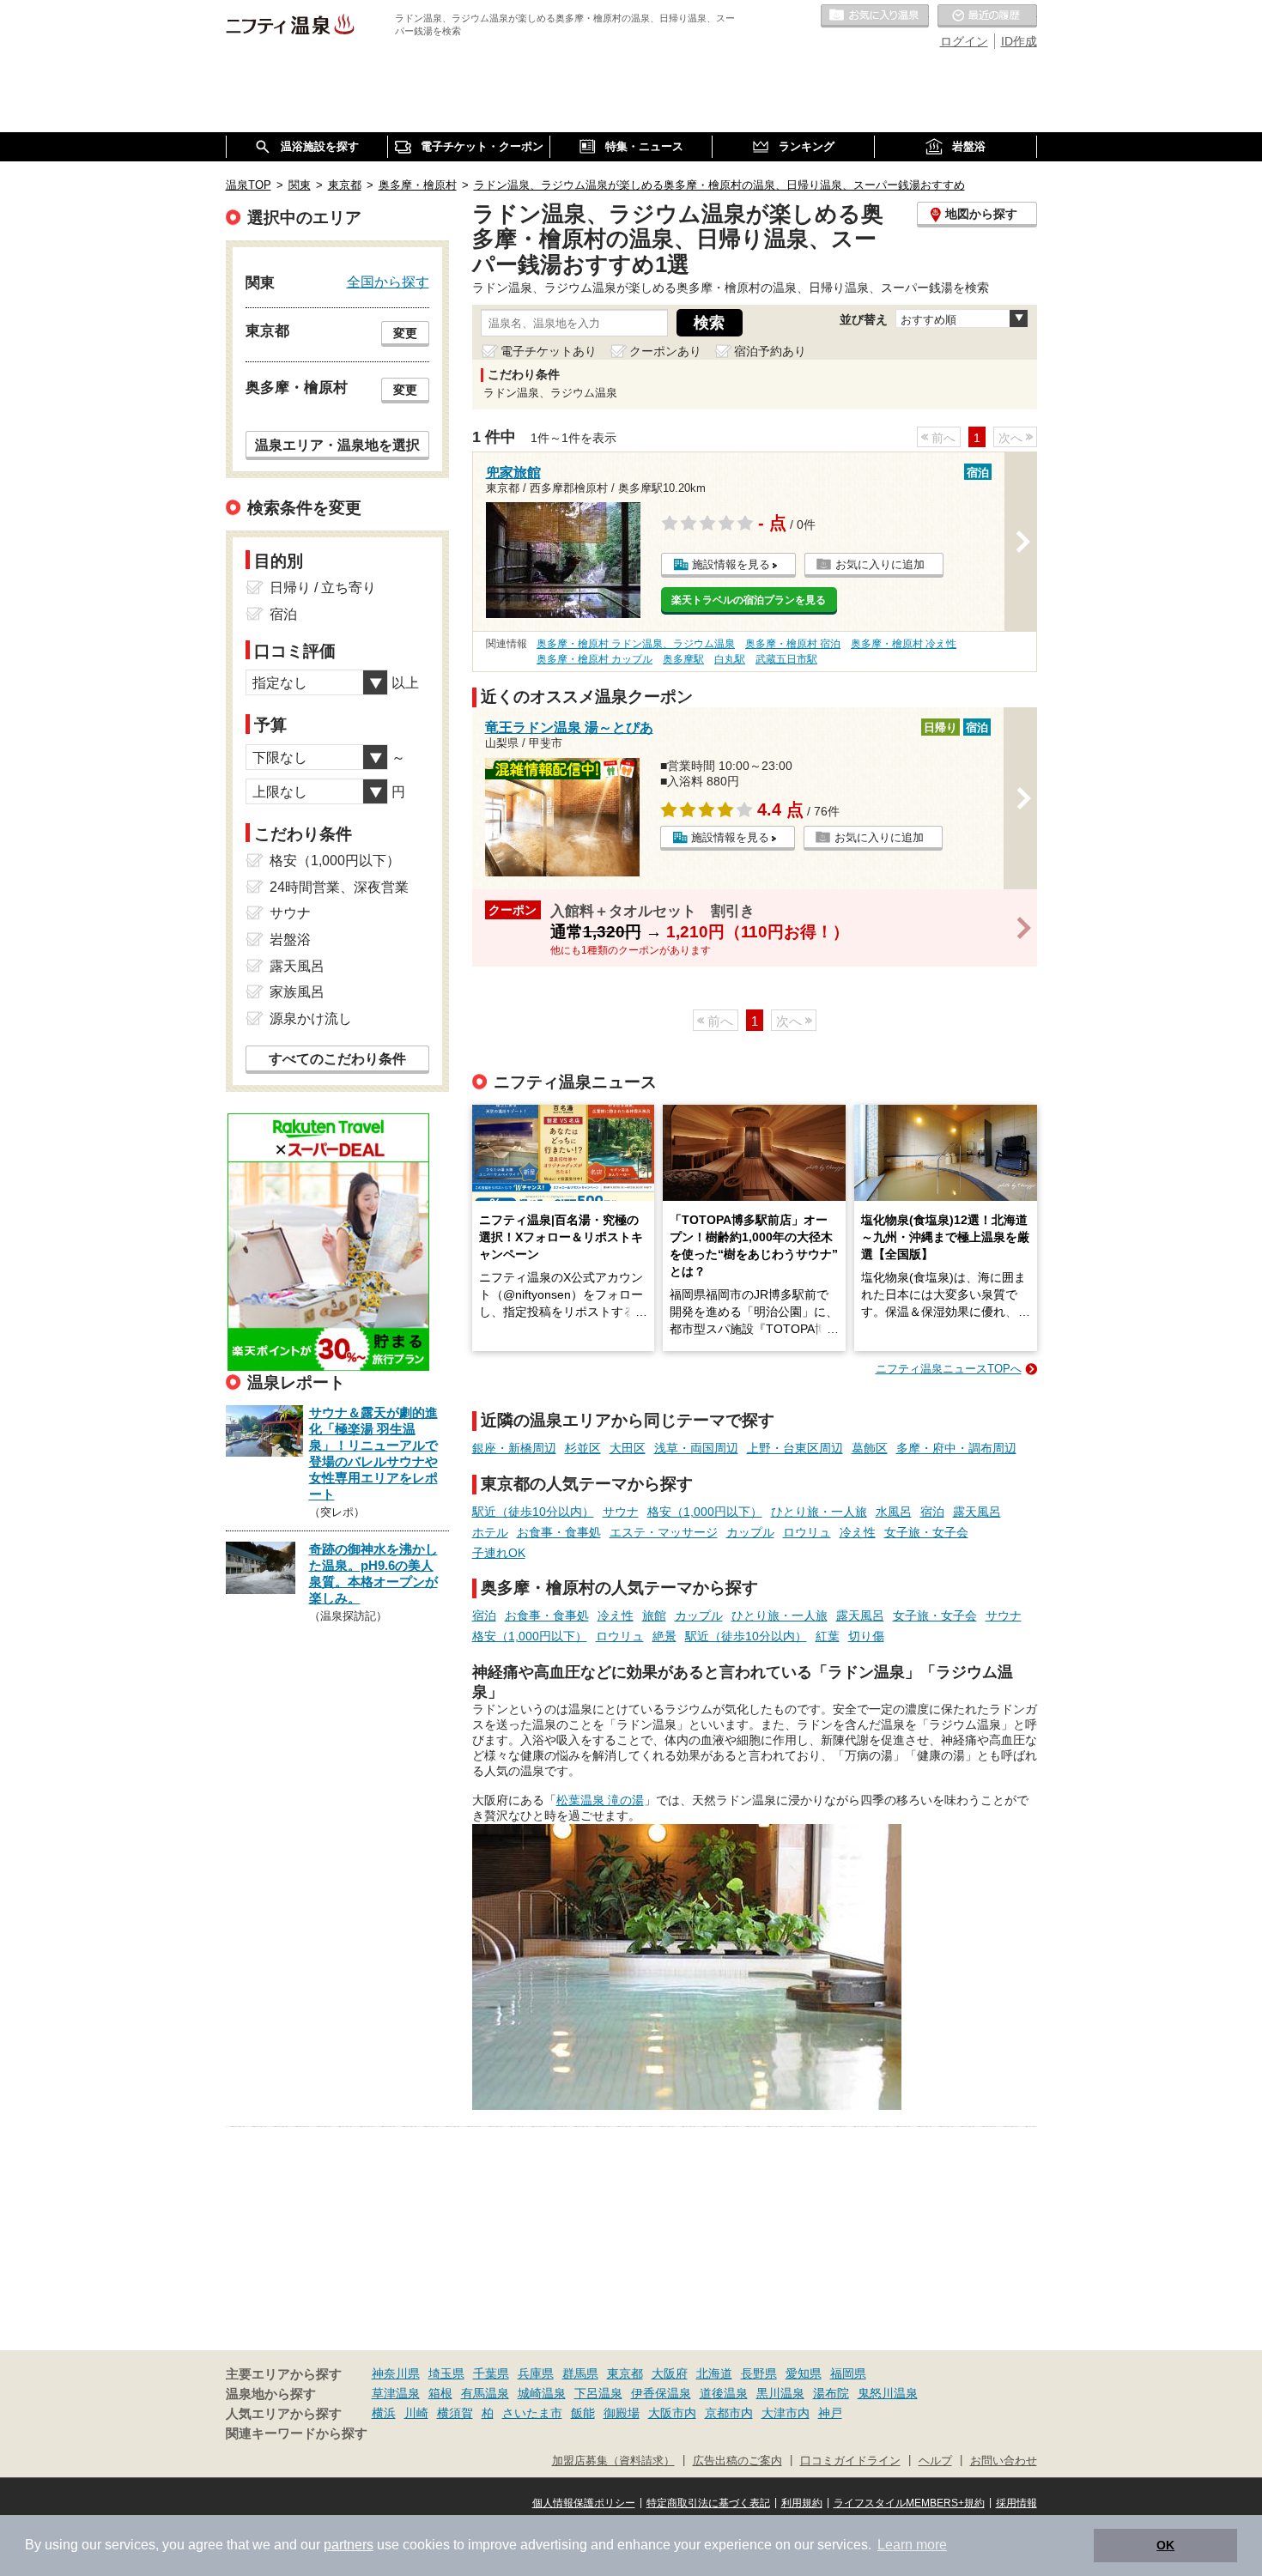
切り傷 (866, 1636)
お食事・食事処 (559, 1532)
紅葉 (828, 1636)
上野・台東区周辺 (795, 1448)
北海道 (714, 2373)
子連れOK (499, 1553)
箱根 (440, 2393)
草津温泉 (396, 2393)
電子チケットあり (549, 351)
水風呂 (894, 1512)
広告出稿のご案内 (737, 2461)
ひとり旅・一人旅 (819, 1512)
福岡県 (848, 2373)
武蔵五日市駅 (786, 659)
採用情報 (1016, 2503)
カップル (750, 1532)
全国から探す (388, 282)
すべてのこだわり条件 (337, 1059)
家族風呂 (297, 992)
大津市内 (786, 2413)
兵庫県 (536, 2373)
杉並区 (583, 1448)
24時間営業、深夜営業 (339, 887)
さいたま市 (532, 2413)
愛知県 (804, 2373)
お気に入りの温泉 (875, 16)
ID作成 (1019, 41)
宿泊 (932, 1512)
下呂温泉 (598, 2393)
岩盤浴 (290, 939)
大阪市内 (672, 2413)
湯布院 (831, 2393)
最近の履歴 (987, 16)
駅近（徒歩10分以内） (533, 1512)
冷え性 (858, 1532)
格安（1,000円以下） (705, 1512)
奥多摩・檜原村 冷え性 (904, 644)
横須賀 (455, 2413)
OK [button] (1165, 2545)
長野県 (759, 2373)
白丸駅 (730, 659)
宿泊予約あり (770, 351)
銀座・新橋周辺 (514, 1448)
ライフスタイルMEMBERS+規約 (909, 2503)
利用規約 (802, 2503)
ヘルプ (935, 2461)
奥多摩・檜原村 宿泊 (793, 644)
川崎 (416, 2413)
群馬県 (580, 2373)
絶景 (664, 1636)
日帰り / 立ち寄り (323, 588)
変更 (405, 333)
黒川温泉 (780, 2393)
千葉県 (491, 2373)
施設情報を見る (731, 564)
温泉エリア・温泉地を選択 (337, 445)
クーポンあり (665, 351)
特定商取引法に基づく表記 (708, 2503)
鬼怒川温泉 (888, 2393)
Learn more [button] (912, 2545)
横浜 (384, 2413)
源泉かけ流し (311, 1018)
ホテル (490, 1532)
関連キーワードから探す (297, 2434)
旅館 (654, 1615)
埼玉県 (446, 2373)
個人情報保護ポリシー (584, 2503)
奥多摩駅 (683, 659)
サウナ (621, 1512)
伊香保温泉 (661, 2393)
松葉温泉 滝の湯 (600, 1800)
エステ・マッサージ (664, 1532)
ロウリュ (807, 1532)
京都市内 (729, 2413)
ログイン (964, 41)
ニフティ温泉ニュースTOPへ (949, 1369)
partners (349, 2545)
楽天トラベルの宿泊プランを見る (749, 600)
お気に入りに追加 (880, 564)
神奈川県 (396, 2373)
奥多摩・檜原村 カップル (595, 659)
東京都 (625, 2373)
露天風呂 (977, 1512)
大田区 (628, 1448)
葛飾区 (870, 1448)
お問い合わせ (1004, 2461)
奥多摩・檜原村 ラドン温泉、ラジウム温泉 (636, 644)
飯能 (583, 2413)
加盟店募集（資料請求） (613, 2461)
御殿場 (622, 2413)
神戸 (830, 2413)
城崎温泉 (542, 2393)
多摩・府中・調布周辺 (956, 1448)
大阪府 (670, 2373)
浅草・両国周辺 (696, 1448)
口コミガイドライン (850, 2461)
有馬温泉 (485, 2393)
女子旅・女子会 (926, 1532)
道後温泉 (724, 2393)
